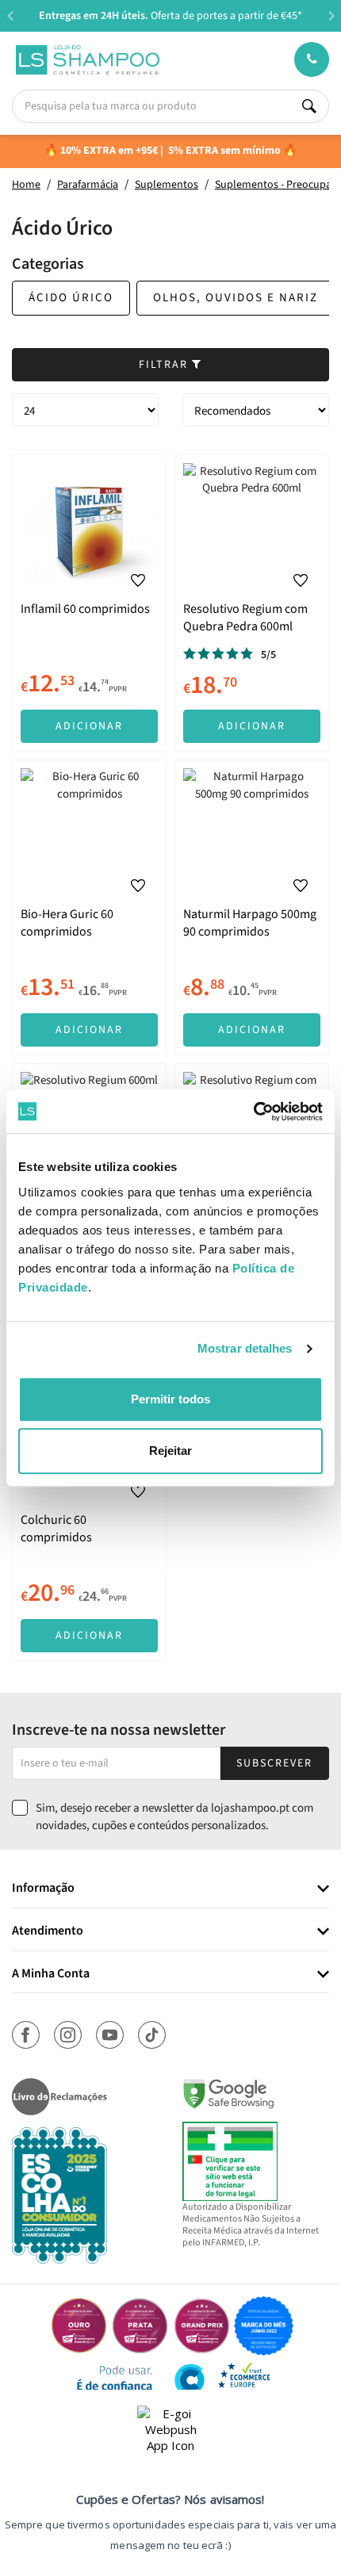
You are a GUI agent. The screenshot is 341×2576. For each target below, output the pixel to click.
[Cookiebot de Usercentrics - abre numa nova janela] (253, 1112)
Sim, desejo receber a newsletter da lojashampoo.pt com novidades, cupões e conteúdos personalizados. (174, 1816)
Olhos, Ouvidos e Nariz (236, 298)
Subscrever (274, 1763)
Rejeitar (170, 1451)
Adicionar (89, 726)
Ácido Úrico (71, 298)
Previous (10, 15)
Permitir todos (170, 1399)
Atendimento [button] (48, 1931)
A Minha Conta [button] (51, 1974)
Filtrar (165, 365)
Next (331, 15)
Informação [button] (43, 1889)
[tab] (170, 1889)
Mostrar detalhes (245, 1348)
